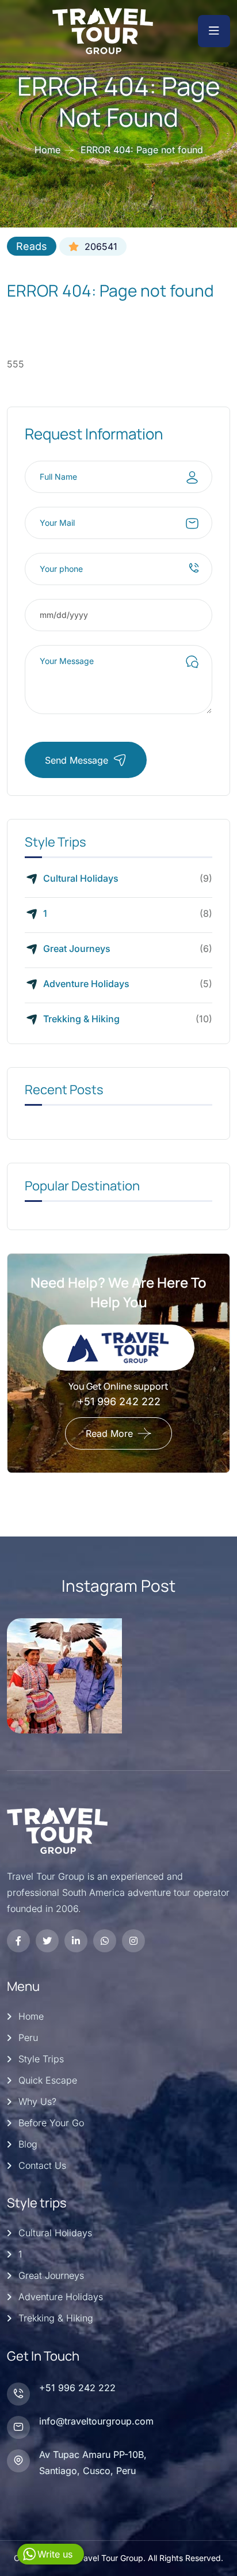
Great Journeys (77, 949)
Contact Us (42, 2165)
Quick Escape (48, 2080)
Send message (77, 760)
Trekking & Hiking (81, 1019)
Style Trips (41, 2059)
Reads (32, 246)
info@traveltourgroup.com (96, 2421)
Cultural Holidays (81, 878)
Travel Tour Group (110, 2558)
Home (47, 150)
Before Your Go (51, 2123)
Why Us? (37, 2101)
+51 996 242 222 (119, 1401)
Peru (28, 2038)
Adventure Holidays (86, 984)
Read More (109, 1433)
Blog (28, 2144)
